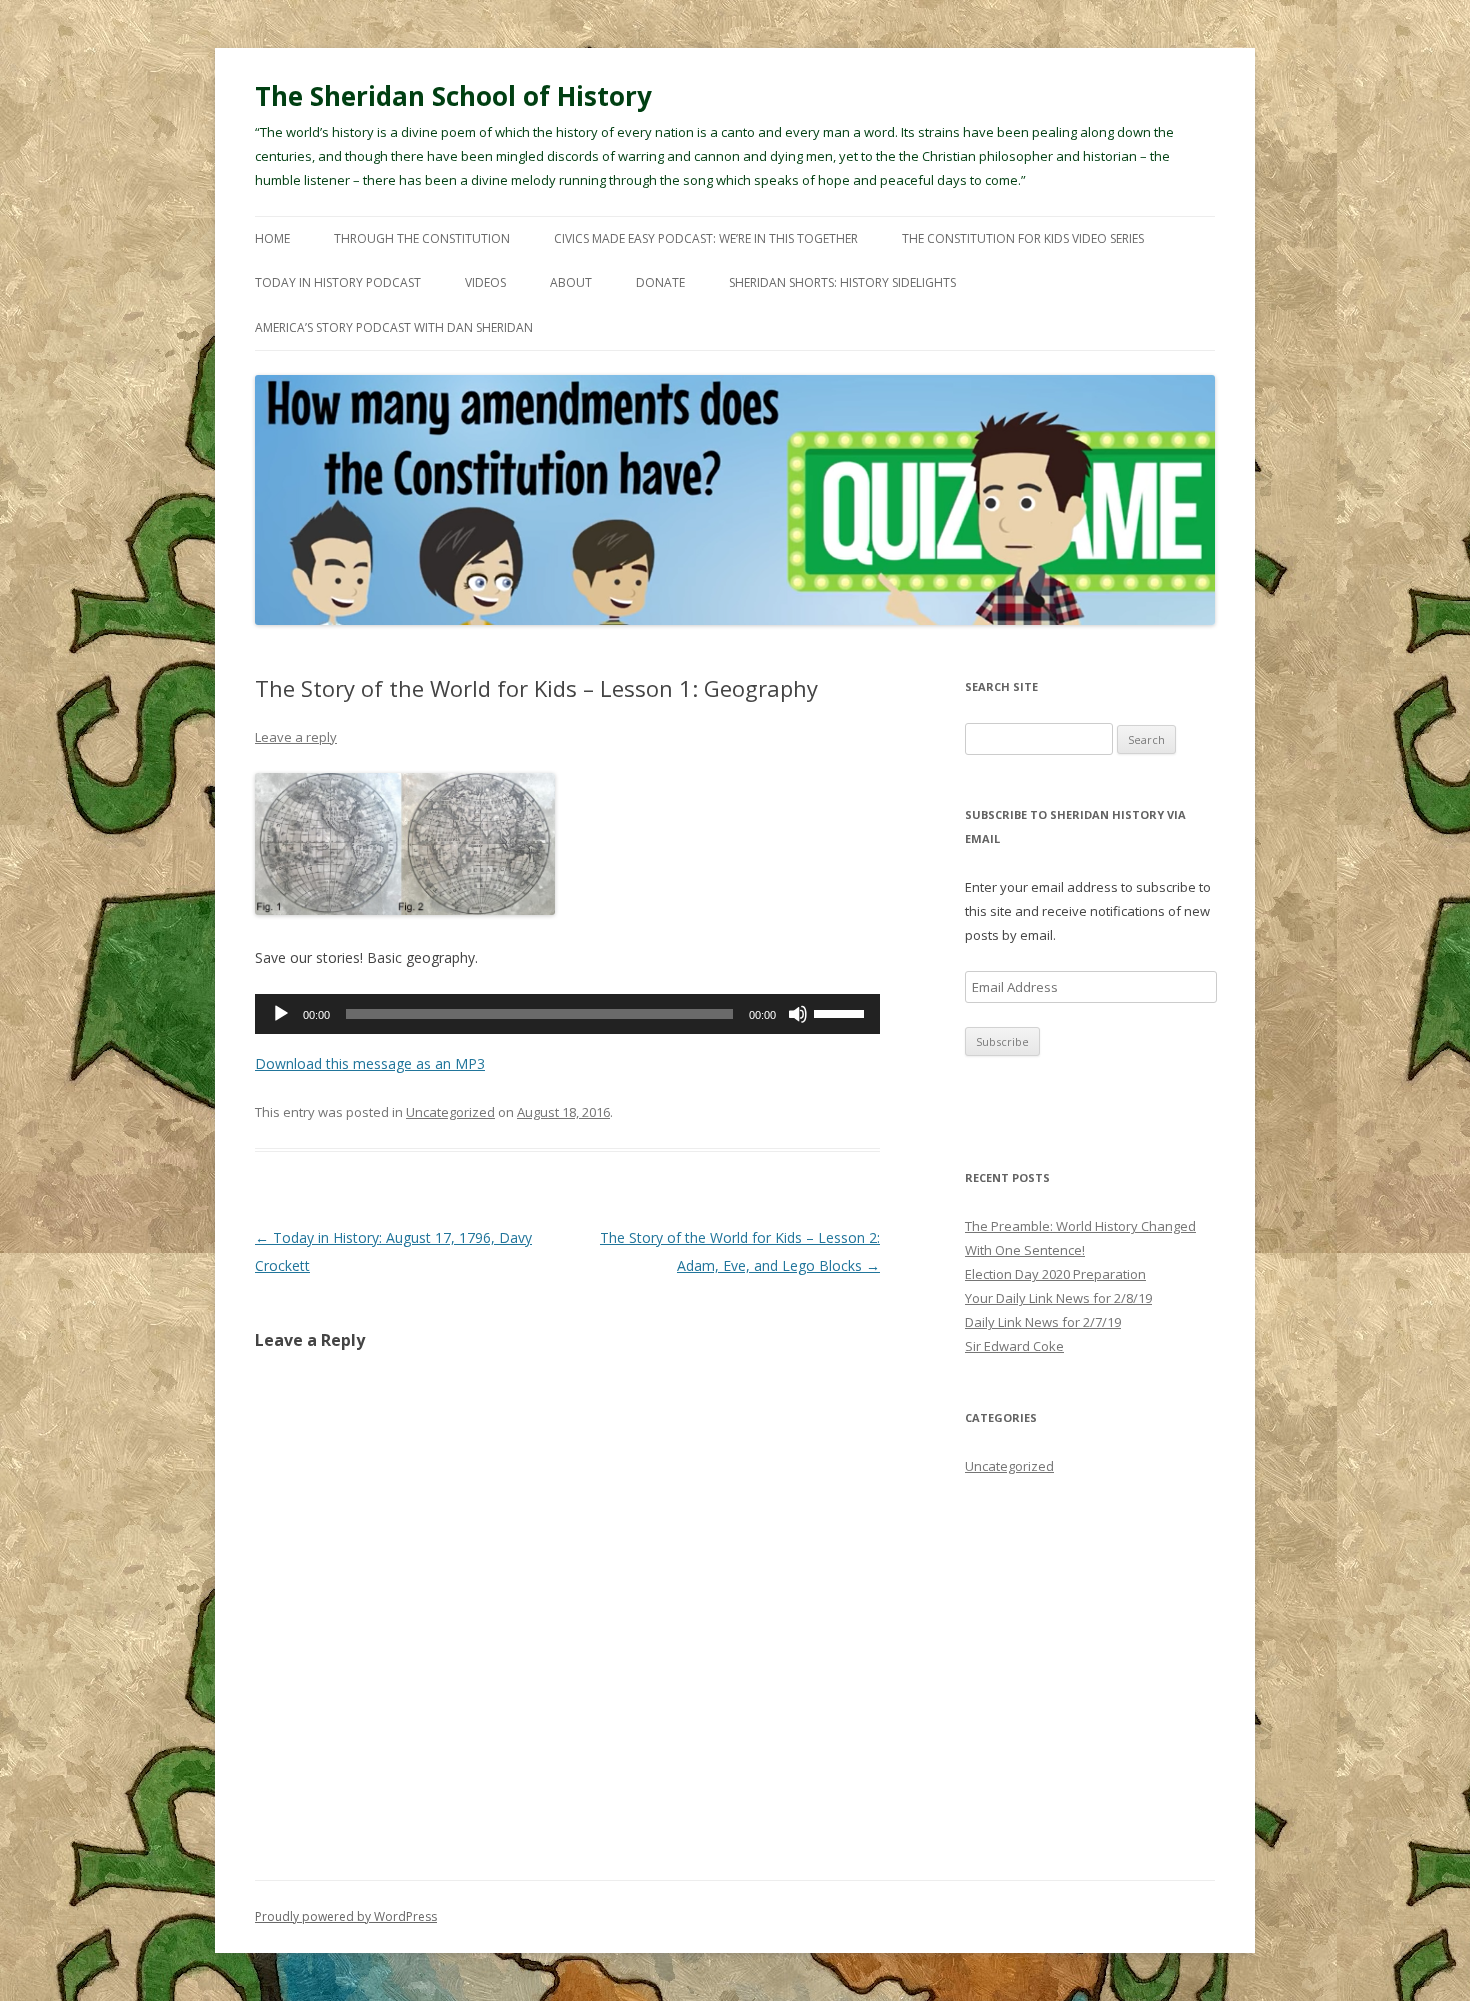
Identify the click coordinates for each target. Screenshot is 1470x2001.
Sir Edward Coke (1014, 1346)
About (571, 282)
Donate (660, 282)
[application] (567, 1014)
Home (272, 238)
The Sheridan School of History (453, 96)
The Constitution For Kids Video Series (1023, 238)
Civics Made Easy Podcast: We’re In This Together (706, 238)
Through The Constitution (422, 238)
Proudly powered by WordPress (346, 1916)
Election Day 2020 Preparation (1055, 1274)
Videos (485, 282)
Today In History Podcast (338, 282)
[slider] (842, 1012)
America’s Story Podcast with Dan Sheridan (394, 327)
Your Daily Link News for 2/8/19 (1058, 1298)
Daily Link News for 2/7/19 (1043, 1322)
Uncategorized (450, 1112)
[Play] (281, 1014)
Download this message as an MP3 (370, 1063)
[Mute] (798, 1014)
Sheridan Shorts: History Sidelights (842, 282)
